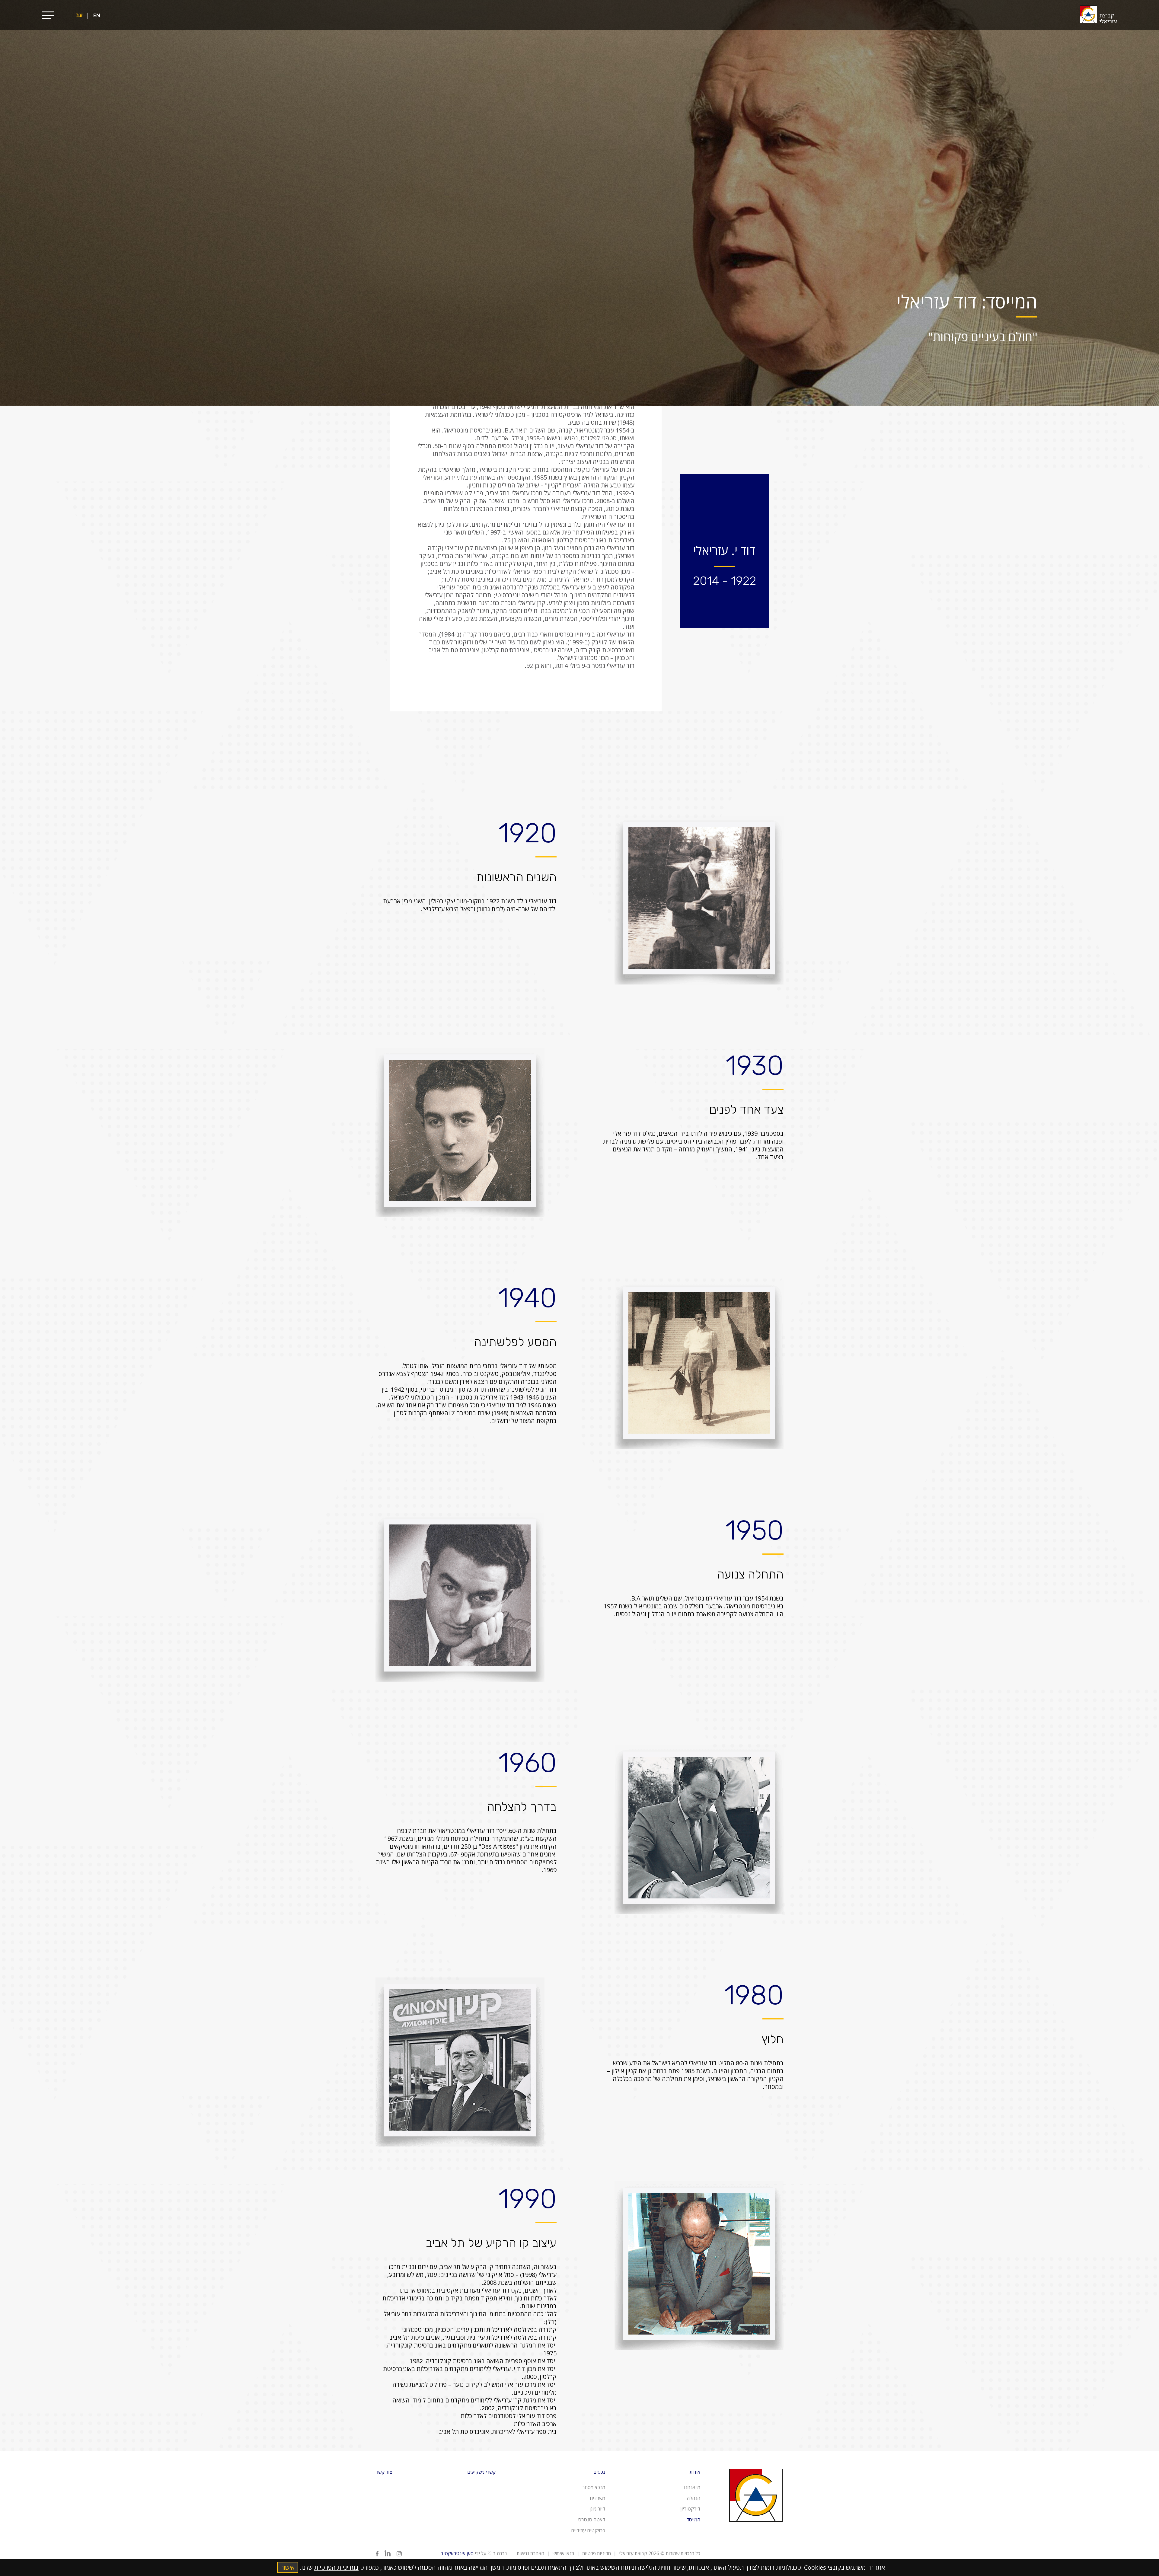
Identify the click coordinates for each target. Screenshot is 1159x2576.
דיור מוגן (597, 2509)
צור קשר (384, 2472)
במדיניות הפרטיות (336, 2567)
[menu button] (48, 15)
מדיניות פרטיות (597, 2553)
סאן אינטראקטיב (457, 2553)
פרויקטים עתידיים (588, 2530)
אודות (695, 2472)
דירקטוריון (690, 2509)
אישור (288, 2567)
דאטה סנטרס (592, 2520)
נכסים (599, 2472)
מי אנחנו (692, 2487)
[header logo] (1098, 15)
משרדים (597, 2498)
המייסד (693, 2520)
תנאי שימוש (563, 2553)
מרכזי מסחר (594, 2487)
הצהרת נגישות (530, 2553)
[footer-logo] (756, 2532)
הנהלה (693, 2498)
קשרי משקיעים (481, 2472)
